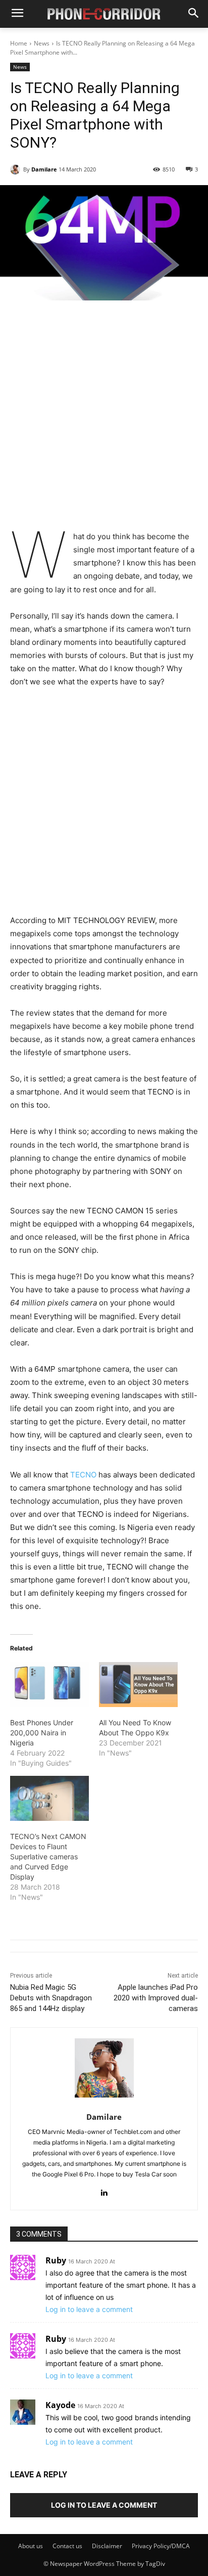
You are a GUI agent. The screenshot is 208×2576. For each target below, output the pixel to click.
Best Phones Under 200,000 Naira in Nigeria (42, 1733)
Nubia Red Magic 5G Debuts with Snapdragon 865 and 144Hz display (51, 1998)
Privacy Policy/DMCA (161, 2546)
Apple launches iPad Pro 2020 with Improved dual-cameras (156, 1998)
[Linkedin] (104, 2190)
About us (31, 2546)
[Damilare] (17, 169)
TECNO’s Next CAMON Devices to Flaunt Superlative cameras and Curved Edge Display (48, 1857)
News (42, 43)
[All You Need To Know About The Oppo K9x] (138, 1685)
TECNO (84, 1475)
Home (19, 43)
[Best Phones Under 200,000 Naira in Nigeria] (49, 1685)
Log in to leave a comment (89, 2309)
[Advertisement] (104, 422)
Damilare (44, 169)
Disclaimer (107, 2546)
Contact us (67, 2546)
